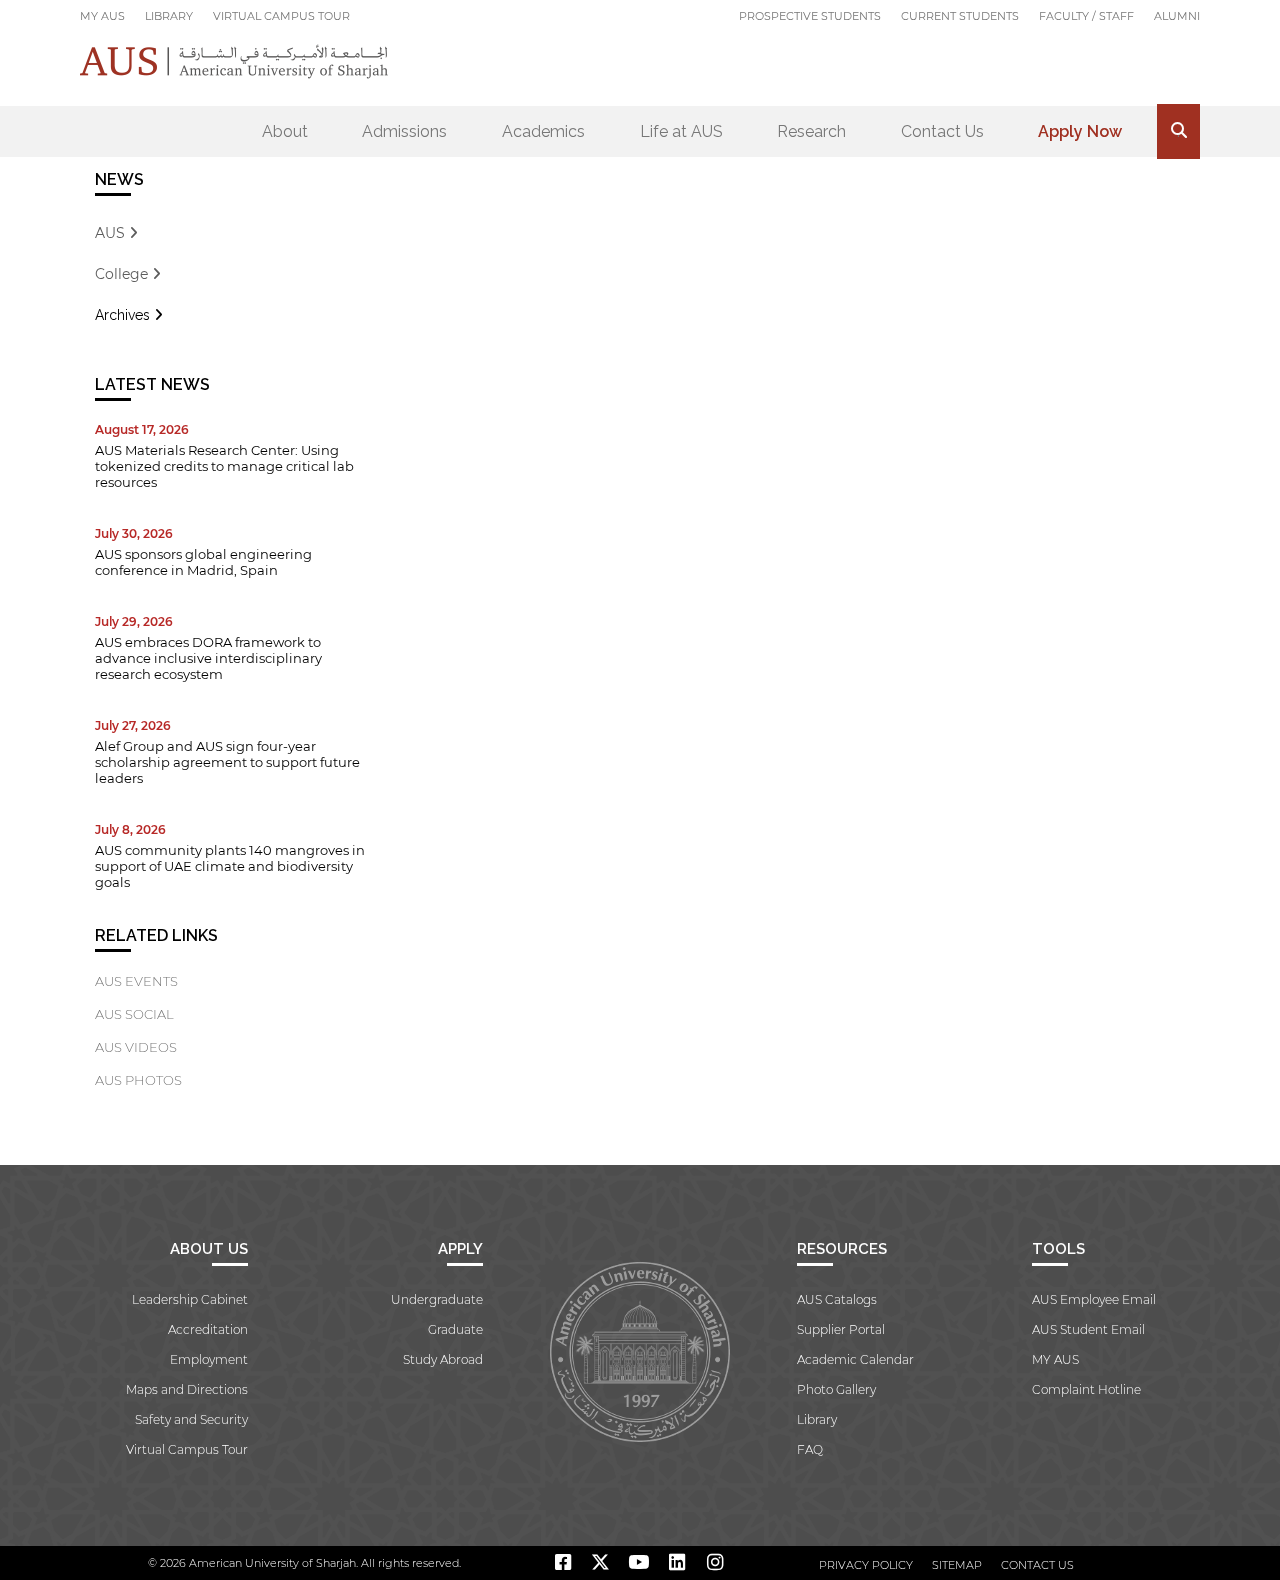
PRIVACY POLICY (866, 1565)
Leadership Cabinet (190, 1299)
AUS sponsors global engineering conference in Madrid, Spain (203, 562)
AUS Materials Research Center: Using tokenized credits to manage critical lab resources (224, 466)
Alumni (1177, 16)
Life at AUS (681, 131)
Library (169, 16)
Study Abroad (443, 1359)
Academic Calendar (855, 1359)
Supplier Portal (841, 1329)
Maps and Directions (187, 1389)
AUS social (134, 1014)
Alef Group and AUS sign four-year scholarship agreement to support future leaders (227, 762)
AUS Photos (138, 1080)
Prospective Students (810, 16)
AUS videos (136, 1047)
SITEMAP (957, 1565)
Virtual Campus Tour (281, 16)
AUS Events (136, 981)
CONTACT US (1037, 1565)
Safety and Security (191, 1419)
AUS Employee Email (1094, 1299)
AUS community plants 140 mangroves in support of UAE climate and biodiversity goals (230, 866)
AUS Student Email (1088, 1329)
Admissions (404, 131)
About (285, 131)
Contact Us (942, 131)
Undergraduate (437, 1299)
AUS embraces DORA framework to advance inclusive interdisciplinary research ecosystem (208, 658)
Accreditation (208, 1329)
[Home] (234, 61)
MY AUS (102, 16)
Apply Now (1080, 131)
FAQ (810, 1449)
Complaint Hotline (1086, 1389)
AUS (112, 233)
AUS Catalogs (837, 1299)
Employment (209, 1359)
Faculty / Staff (1086, 16)
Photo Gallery (836, 1389)
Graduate (455, 1329)
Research (811, 131)
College (123, 274)
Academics (543, 131)
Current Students (960, 16)
